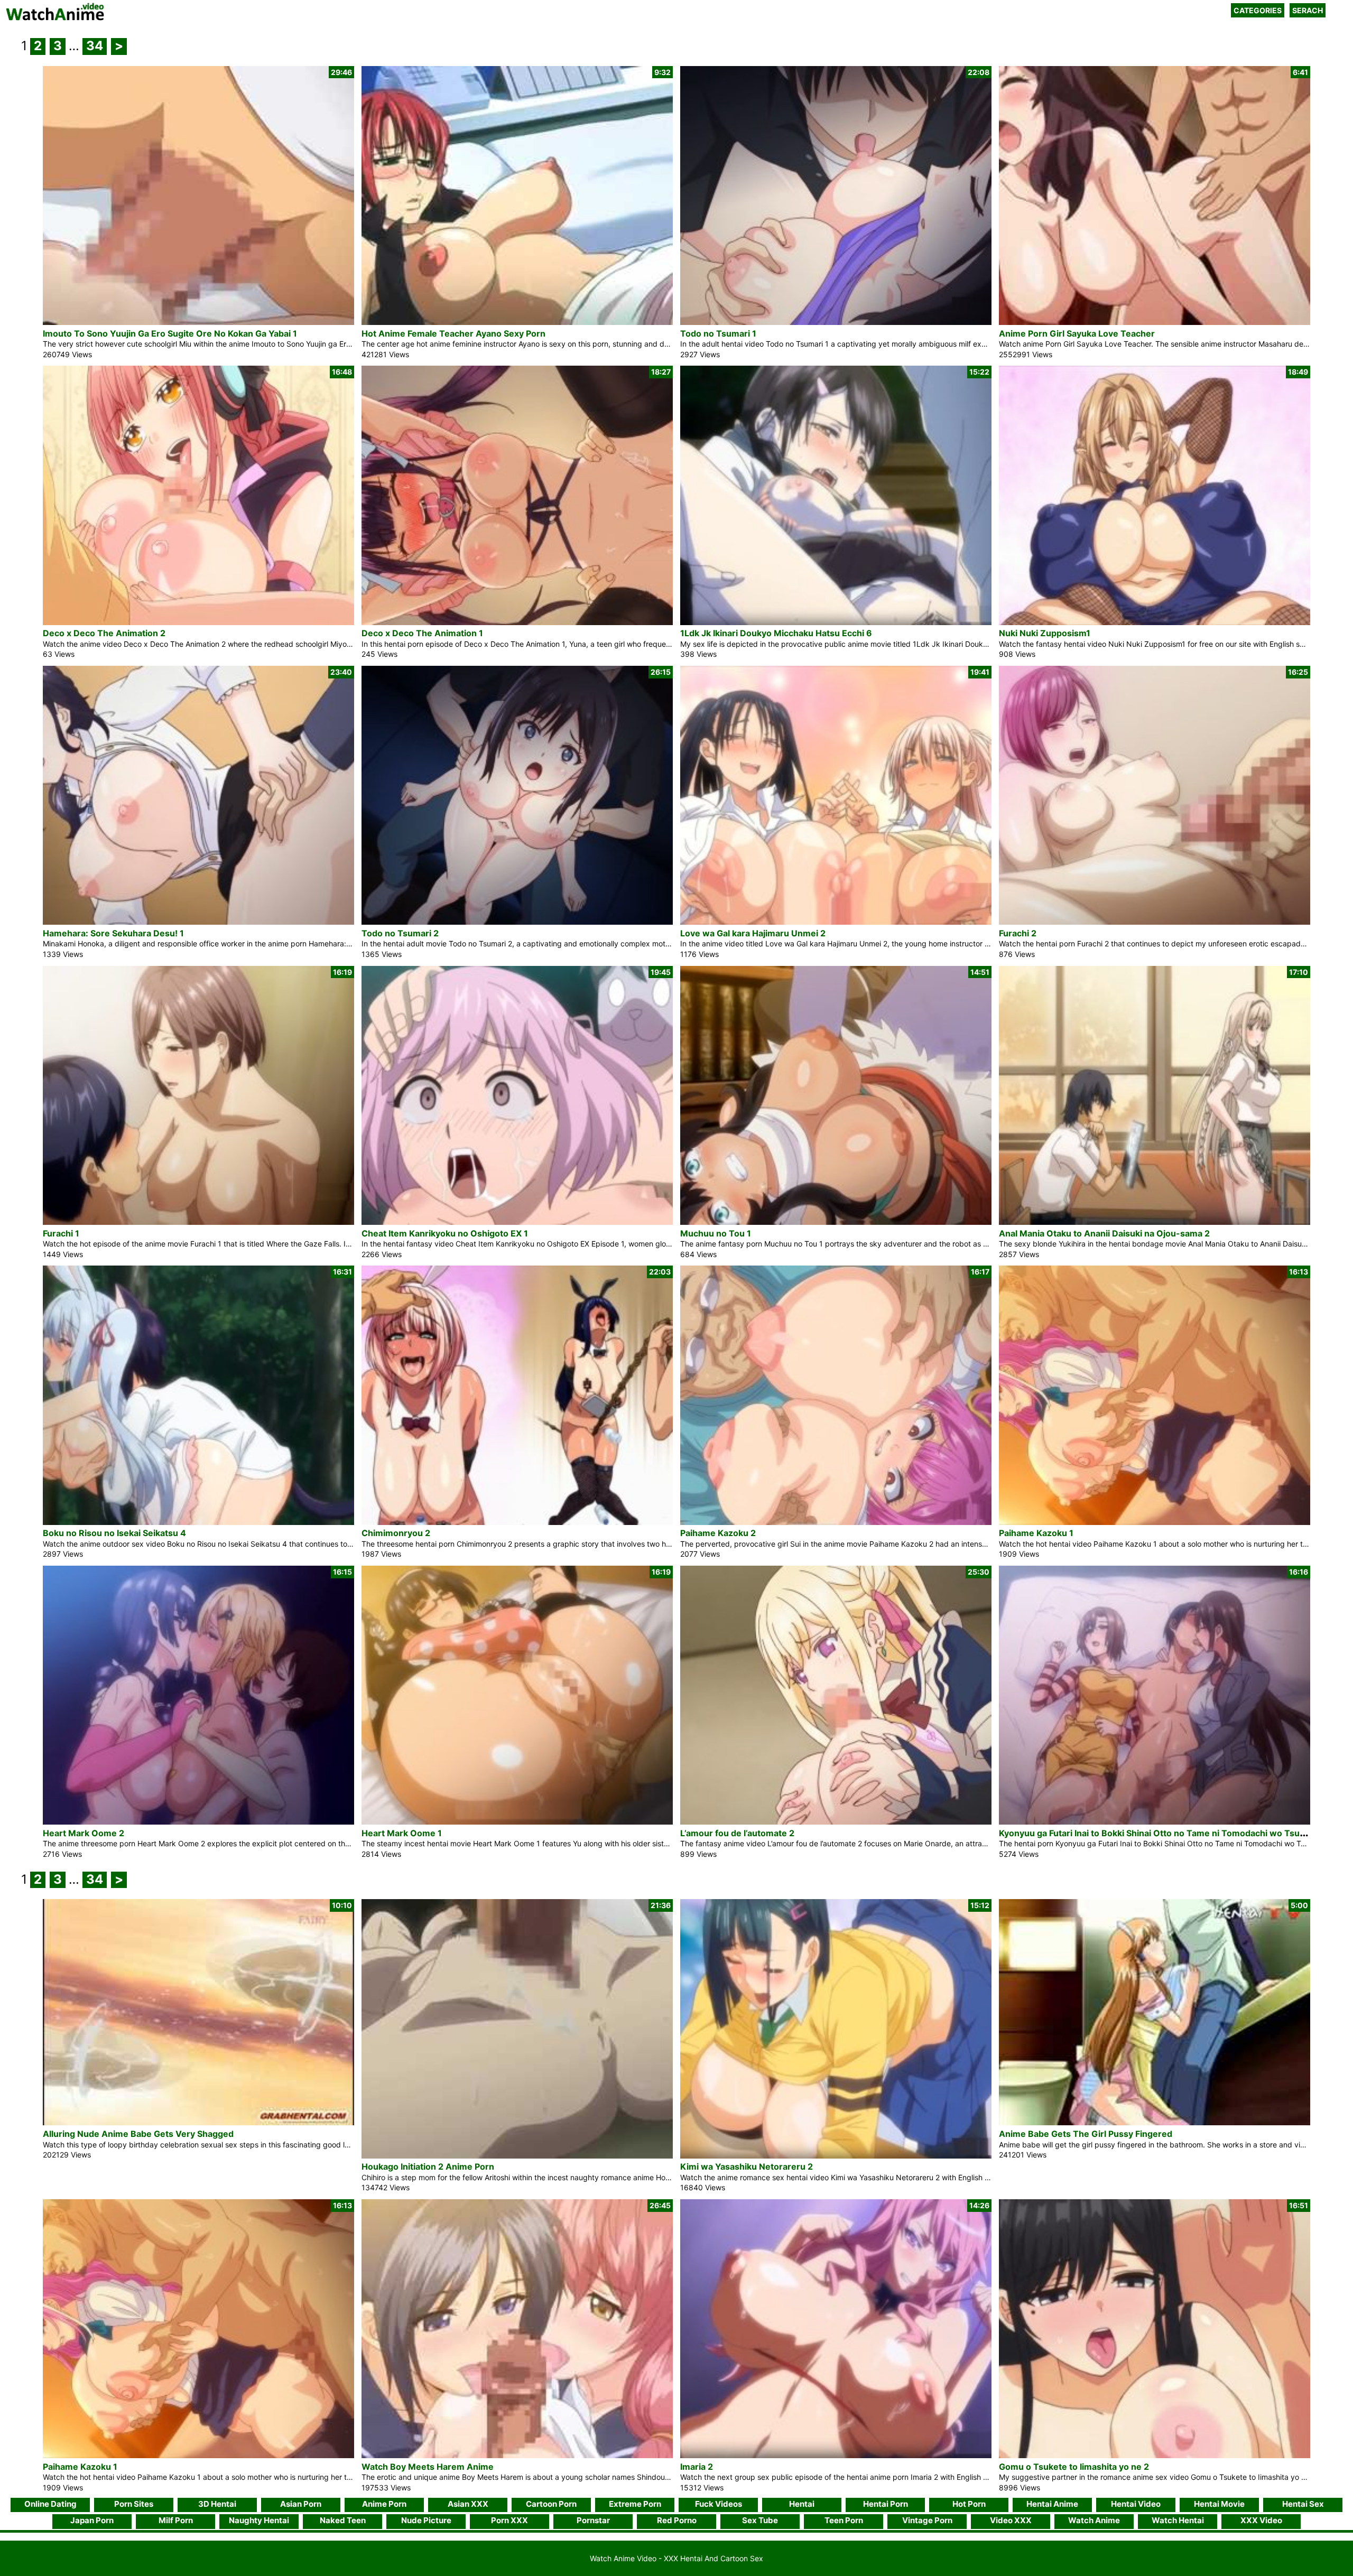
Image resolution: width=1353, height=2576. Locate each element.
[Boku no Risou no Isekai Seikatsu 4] (198, 1522)
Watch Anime (1094, 2520)
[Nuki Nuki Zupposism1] (1155, 622)
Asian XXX (468, 2504)
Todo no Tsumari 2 (400, 933)
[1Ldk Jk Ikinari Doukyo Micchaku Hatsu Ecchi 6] (836, 622)
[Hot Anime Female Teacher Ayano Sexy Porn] (517, 322)
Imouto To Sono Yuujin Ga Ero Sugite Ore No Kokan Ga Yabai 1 (170, 333)
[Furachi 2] (1155, 922)
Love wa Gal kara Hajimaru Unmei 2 (753, 933)
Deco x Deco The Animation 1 (422, 633)
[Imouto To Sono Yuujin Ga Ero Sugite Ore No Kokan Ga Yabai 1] (198, 322)
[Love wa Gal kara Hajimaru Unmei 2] (836, 922)
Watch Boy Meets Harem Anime (428, 2467)
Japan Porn (92, 2520)
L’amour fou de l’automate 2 (737, 1833)
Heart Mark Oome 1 (402, 1833)
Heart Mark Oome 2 (84, 1833)
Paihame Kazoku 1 (1036, 1533)
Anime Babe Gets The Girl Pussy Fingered (1086, 2134)
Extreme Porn (635, 2504)
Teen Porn (844, 2520)
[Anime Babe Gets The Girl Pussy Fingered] (1155, 2122)
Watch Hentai (1178, 2520)
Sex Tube (760, 2520)
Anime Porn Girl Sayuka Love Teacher (1077, 333)
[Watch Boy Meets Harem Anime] (517, 2455)
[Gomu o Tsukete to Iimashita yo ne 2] (1155, 2455)
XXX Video (1261, 2520)
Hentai (802, 2504)
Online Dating (50, 2504)
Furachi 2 (1018, 933)
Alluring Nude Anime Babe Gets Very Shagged (138, 2134)
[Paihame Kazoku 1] (1155, 1522)
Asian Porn (301, 2504)
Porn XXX (509, 2520)
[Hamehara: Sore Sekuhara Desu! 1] (198, 922)
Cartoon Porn (551, 2504)
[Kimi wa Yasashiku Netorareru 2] (836, 2156)
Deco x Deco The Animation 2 (104, 633)
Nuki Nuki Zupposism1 (1045, 633)
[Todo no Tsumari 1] (836, 322)
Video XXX (1011, 2520)
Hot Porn (969, 2504)
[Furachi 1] (198, 1222)
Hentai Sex (1303, 2504)
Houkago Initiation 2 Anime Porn (428, 2166)
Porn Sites (134, 2504)
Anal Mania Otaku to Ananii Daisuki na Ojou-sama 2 (1104, 1233)
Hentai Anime (1052, 2504)
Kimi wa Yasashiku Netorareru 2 (747, 2166)
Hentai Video (1136, 2504)
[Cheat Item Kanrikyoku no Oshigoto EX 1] (517, 1222)
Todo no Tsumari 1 (718, 333)
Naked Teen (343, 2520)
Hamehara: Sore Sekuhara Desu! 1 (113, 933)
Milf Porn (176, 2520)
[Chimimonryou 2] (517, 1522)
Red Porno (677, 2520)
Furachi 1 (61, 1233)
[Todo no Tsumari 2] (517, 922)
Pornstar (593, 2520)
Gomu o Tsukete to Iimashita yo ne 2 (1074, 2467)
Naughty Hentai (259, 2520)
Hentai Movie (1219, 2504)
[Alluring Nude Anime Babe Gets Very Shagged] (198, 2122)
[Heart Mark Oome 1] (517, 1822)
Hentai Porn (886, 2504)
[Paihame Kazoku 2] (836, 1522)
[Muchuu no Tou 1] (836, 1222)
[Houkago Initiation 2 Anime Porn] (517, 2156)
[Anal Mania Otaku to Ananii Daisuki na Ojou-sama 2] (1155, 1222)
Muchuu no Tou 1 (716, 1233)
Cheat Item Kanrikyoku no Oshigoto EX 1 (445, 1233)
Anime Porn (384, 2504)
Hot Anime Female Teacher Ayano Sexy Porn (453, 333)
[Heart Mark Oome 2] (198, 1822)
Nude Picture (426, 2520)
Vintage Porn (927, 2520)
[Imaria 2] (836, 2455)
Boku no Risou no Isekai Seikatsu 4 (114, 1533)
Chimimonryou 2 (396, 1533)
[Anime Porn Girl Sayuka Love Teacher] (1155, 322)
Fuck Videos (719, 2504)
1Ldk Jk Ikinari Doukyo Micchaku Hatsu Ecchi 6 (776, 633)
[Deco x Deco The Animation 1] (517, 622)
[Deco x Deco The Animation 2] (198, 622)
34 (95, 46)
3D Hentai (217, 2504)
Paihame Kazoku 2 (718, 1533)
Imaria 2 (697, 2467)
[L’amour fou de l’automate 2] (836, 1822)
